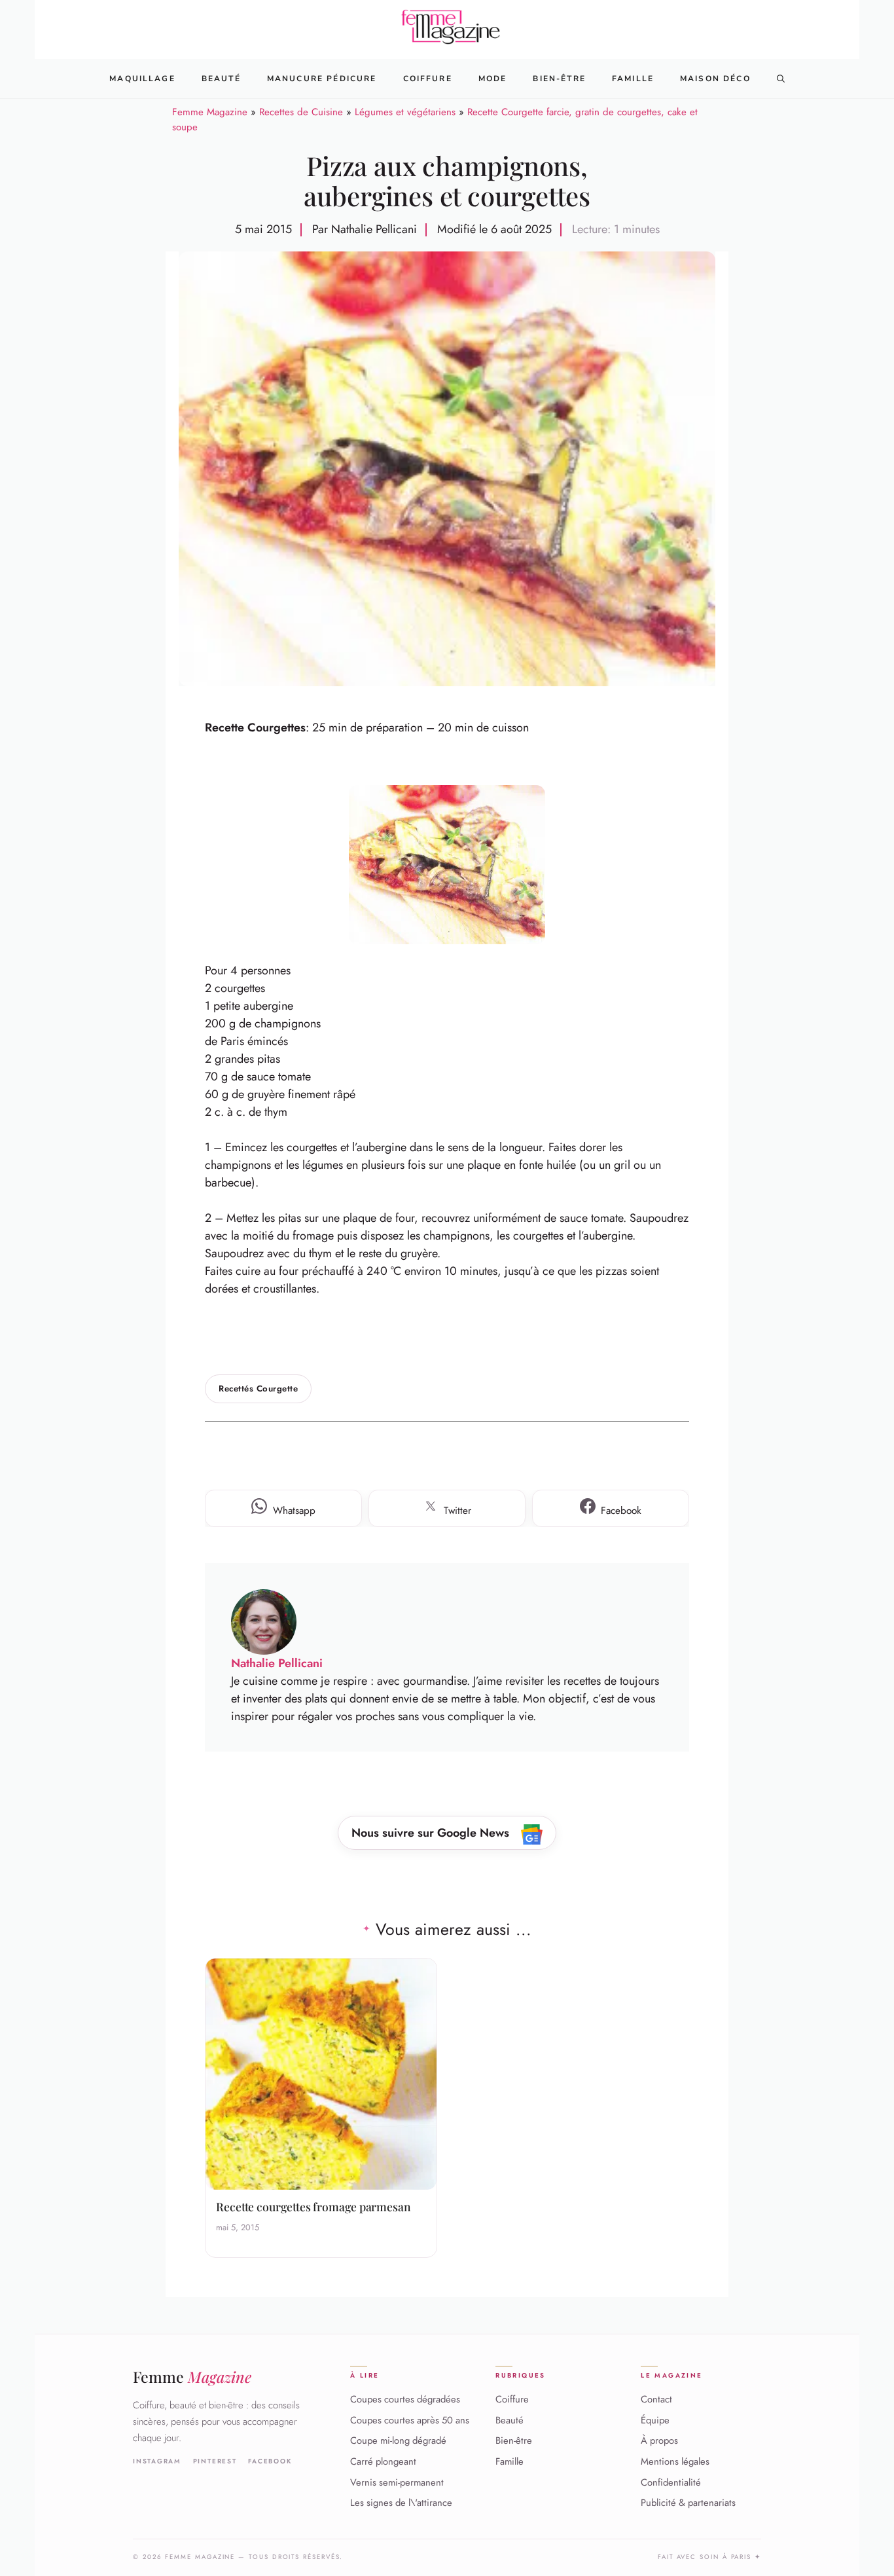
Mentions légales (675, 2461)
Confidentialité (671, 2482)
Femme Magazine (210, 112)
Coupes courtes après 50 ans (410, 2420)
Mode (493, 79)
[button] (781, 79)
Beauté (221, 79)
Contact (656, 2399)
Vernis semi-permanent (397, 2482)
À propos (659, 2440)
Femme (192, 2377)
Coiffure (428, 79)
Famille (633, 79)
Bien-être (514, 2440)
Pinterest (215, 2461)
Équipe (655, 2420)
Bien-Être (559, 79)
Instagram (157, 2461)
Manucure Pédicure (322, 79)
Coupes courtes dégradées (405, 2399)
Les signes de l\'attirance (401, 2503)
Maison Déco (715, 79)
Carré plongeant (383, 2461)
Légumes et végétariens (405, 112)
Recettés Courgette (258, 1389)
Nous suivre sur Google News (432, 1833)
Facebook (270, 2461)
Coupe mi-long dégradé (398, 2440)
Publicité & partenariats (688, 2503)
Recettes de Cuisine (301, 112)
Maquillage (142, 79)
